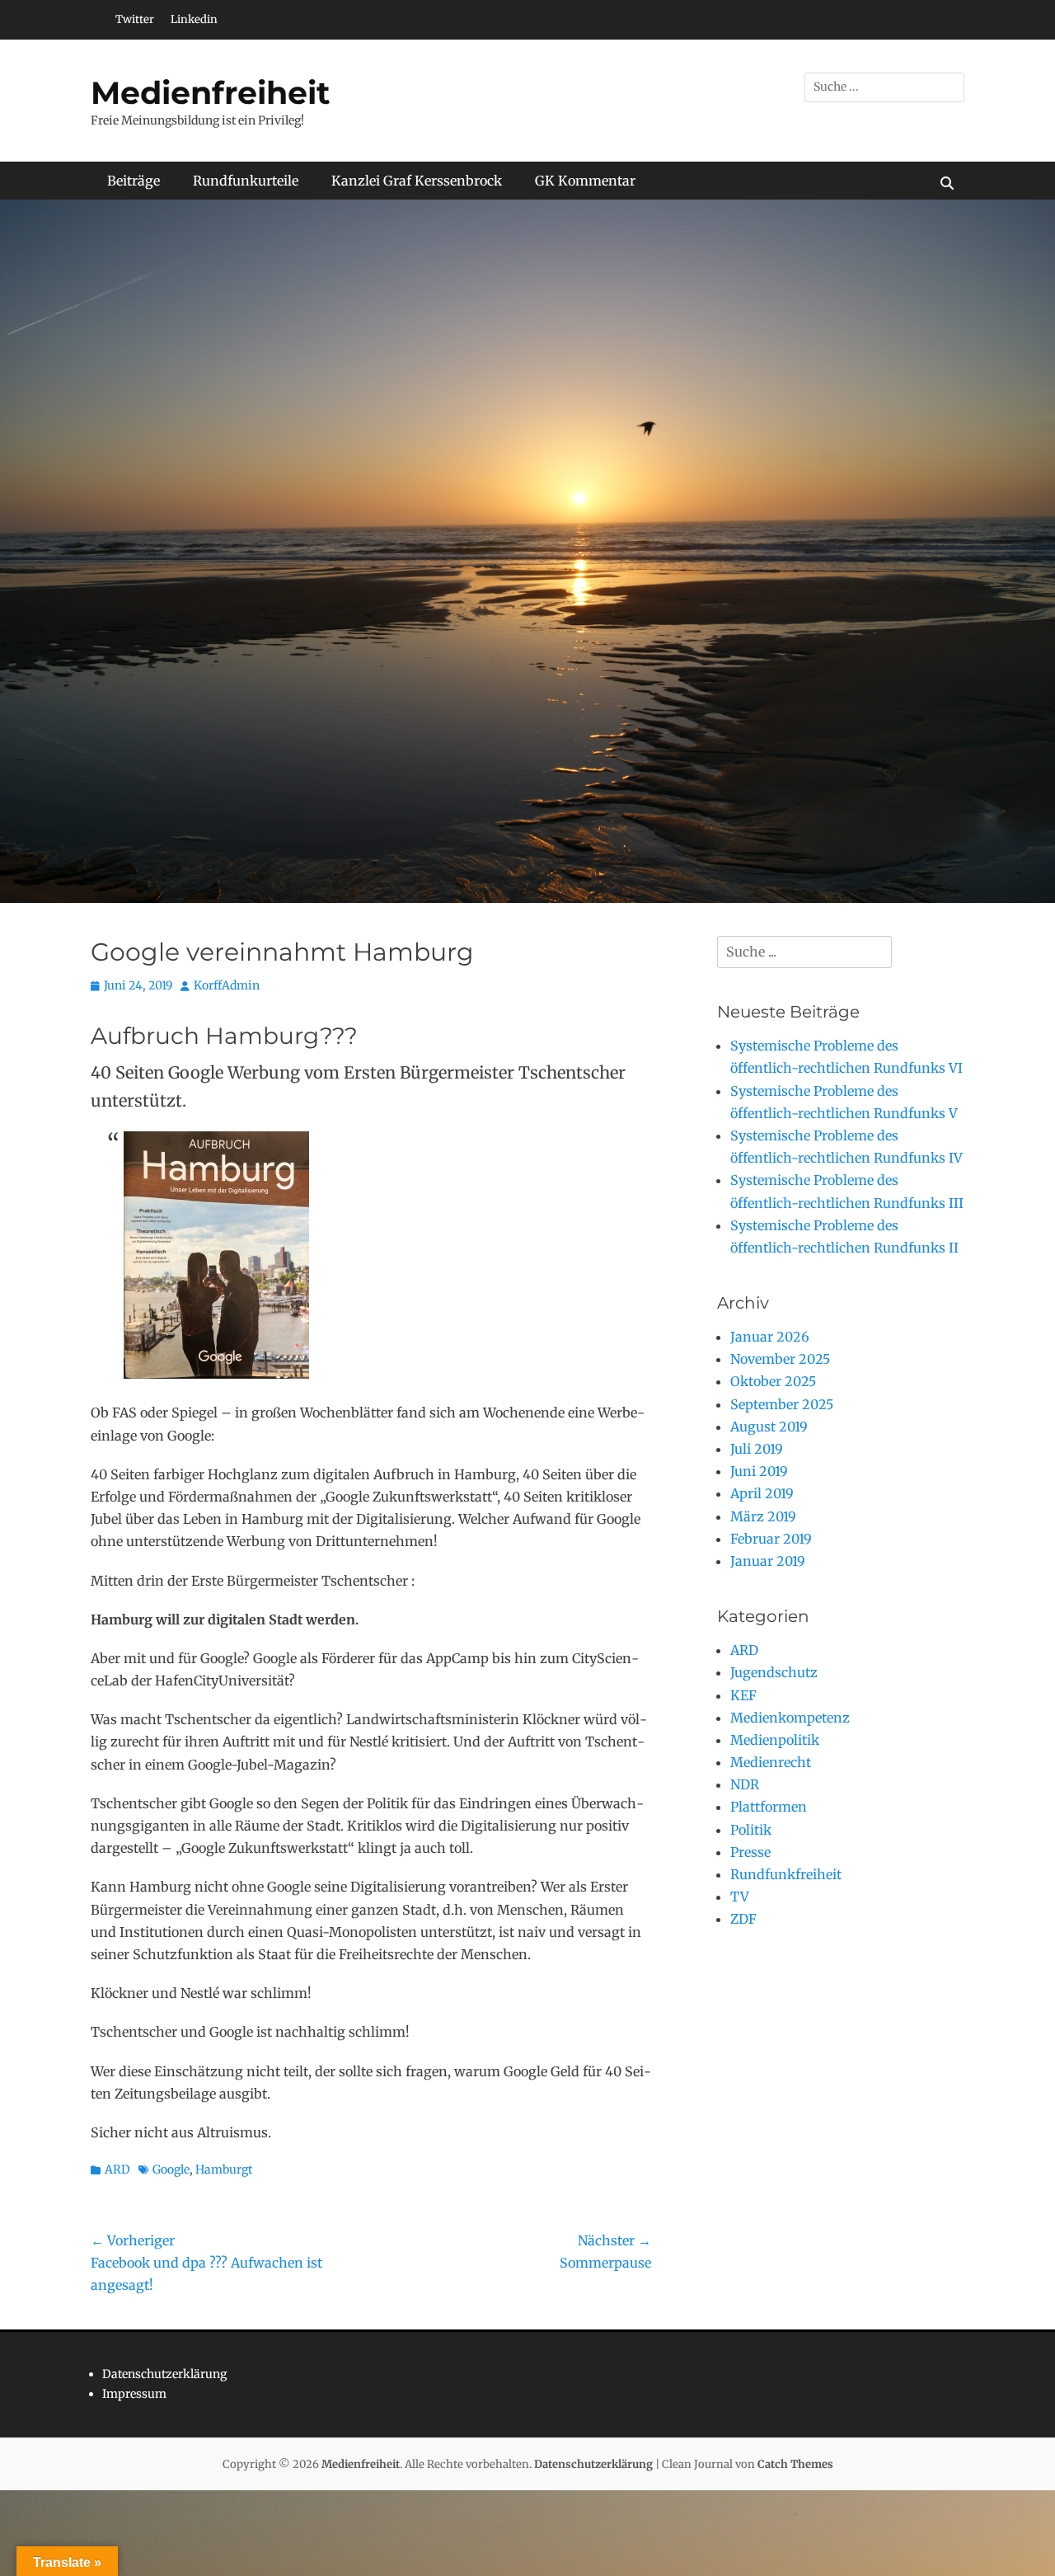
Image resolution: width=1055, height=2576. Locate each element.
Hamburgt (224, 2169)
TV (740, 1897)
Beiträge (134, 181)
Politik (751, 1830)
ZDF (743, 1919)
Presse (750, 1852)
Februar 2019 (771, 1539)
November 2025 (780, 1359)
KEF (743, 1695)
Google (171, 2169)
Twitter (135, 19)
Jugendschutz (774, 1672)
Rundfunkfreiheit (786, 1874)
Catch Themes (795, 2464)
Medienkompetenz (790, 1718)
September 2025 (782, 1404)
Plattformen (769, 1807)
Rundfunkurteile (246, 181)
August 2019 (769, 1427)
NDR (745, 1784)
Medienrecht (771, 1762)
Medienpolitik (775, 1740)
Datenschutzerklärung (164, 2374)
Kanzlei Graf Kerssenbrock (417, 181)
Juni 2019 (759, 1471)
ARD (117, 2169)
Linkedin (194, 19)
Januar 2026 (770, 1337)
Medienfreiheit (211, 93)
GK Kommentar (585, 181)
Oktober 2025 (773, 1381)
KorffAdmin (227, 985)
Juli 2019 (757, 1449)
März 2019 (763, 1516)
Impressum (134, 2394)
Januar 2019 (768, 1561)
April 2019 (762, 1493)
